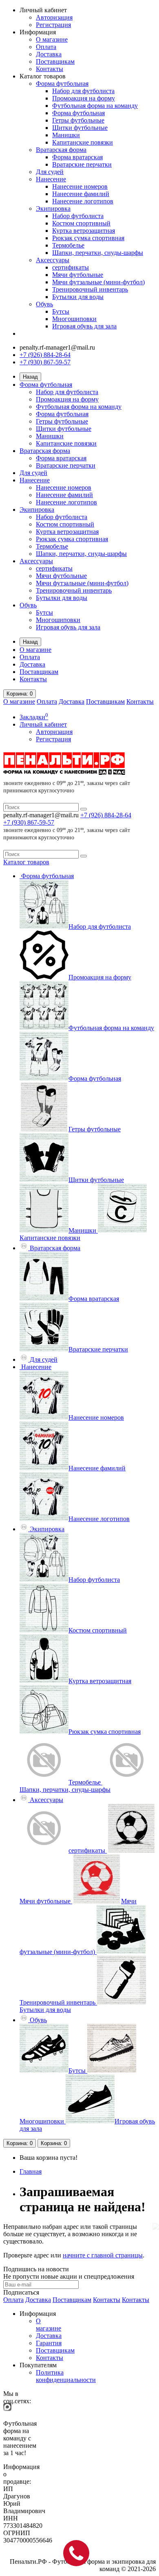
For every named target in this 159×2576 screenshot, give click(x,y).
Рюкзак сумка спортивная (88, 238)
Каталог (26, 862)
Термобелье (68, 245)
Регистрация (53, 25)
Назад (30, 377)
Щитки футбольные (80, 128)
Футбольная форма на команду (95, 106)
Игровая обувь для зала (84, 326)
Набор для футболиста (83, 91)
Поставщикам (55, 61)
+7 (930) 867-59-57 (45, 362)
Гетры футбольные (78, 120)
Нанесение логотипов (83, 201)
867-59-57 (29, 822)
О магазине (52, 39)
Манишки (66, 135)
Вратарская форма (61, 150)
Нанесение (51, 179)
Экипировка (53, 209)
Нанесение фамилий (81, 194)
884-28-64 (106, 815)
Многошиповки (74, 319)
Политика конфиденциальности (66, 2376)
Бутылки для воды (78, 297)
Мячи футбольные (78, 275)
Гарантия (49, 2343)
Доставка (49, 54)
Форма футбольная (62, 84)
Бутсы (61, 311)
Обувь (44, 304)
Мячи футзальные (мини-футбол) (98, 282)
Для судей (50, 172)
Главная (31, 2171)
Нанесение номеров (80, 186)
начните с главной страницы (103, 2255)
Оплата (46, 47)
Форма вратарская (77, 157)
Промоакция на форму (84, 98)
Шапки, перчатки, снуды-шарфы (98, 253)
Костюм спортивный (81, 223)
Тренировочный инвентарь (90, 289)
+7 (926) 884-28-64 (45, 355)
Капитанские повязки (83, 142)
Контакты (50, 69)
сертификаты (71, 267)
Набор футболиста (78, 216)
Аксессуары (53, 260)
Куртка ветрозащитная (84, 231)
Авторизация (54, 17)
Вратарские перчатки (82, 164)
